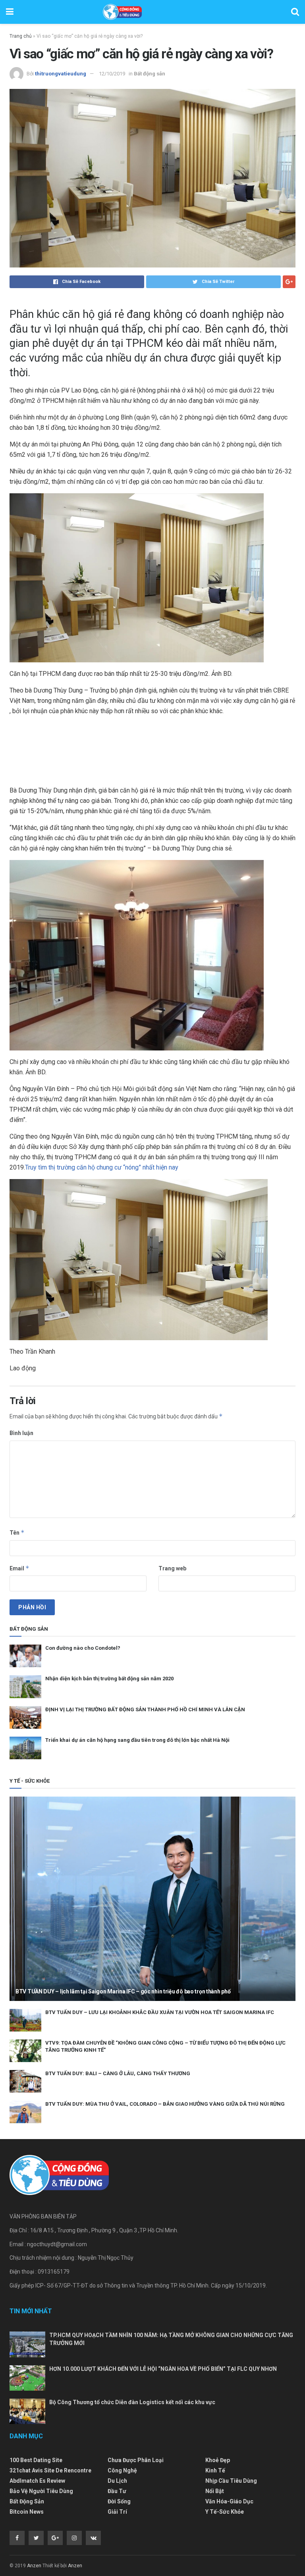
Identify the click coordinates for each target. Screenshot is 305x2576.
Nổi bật (215, 2491)
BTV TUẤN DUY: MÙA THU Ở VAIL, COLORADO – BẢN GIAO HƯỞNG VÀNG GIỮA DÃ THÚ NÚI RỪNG (165, 2104)
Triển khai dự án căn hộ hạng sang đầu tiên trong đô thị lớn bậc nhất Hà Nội (137, 1740)
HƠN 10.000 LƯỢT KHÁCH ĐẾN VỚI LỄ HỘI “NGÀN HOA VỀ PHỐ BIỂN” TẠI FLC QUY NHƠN (163, 2369)
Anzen (34, 2566)
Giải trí (117, 2512)
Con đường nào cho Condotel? (83, 1648)
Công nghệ (122, 2470)
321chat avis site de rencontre (50, 2470)
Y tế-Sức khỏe (225, 2512)
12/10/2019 (112, 74)
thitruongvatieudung (61, 74)
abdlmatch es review (37, 2481)
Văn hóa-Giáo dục (229, 2501)
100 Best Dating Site (36, 2460)
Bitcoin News (27, 2512)
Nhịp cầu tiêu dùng (231, 2481)
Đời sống (119, 2501)
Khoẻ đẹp (218, 2460)
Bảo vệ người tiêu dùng (41, 2491)
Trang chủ (21, 36)
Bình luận (21, 1433)
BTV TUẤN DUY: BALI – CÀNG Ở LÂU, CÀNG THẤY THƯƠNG (118, 2073)
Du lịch (117, 2481)
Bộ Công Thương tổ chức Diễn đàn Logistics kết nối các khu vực (132, 2402)
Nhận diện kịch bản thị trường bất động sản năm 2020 (109, 1679)
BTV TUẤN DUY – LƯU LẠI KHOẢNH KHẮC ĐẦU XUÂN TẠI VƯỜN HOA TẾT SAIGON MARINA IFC (160, 2012)
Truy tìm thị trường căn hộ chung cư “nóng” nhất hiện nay (102, 1167)
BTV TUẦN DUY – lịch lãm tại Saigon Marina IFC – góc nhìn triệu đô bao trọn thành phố (123, 1991)
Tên (17, 1532)
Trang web (172, 1568)
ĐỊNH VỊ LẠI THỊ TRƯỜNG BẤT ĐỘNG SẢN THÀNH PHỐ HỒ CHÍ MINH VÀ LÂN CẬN (145, 1709)
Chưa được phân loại (136, 2460)
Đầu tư (117, 2491)
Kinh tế (215, 2470)
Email (19, 1568)
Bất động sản (150, 74)
